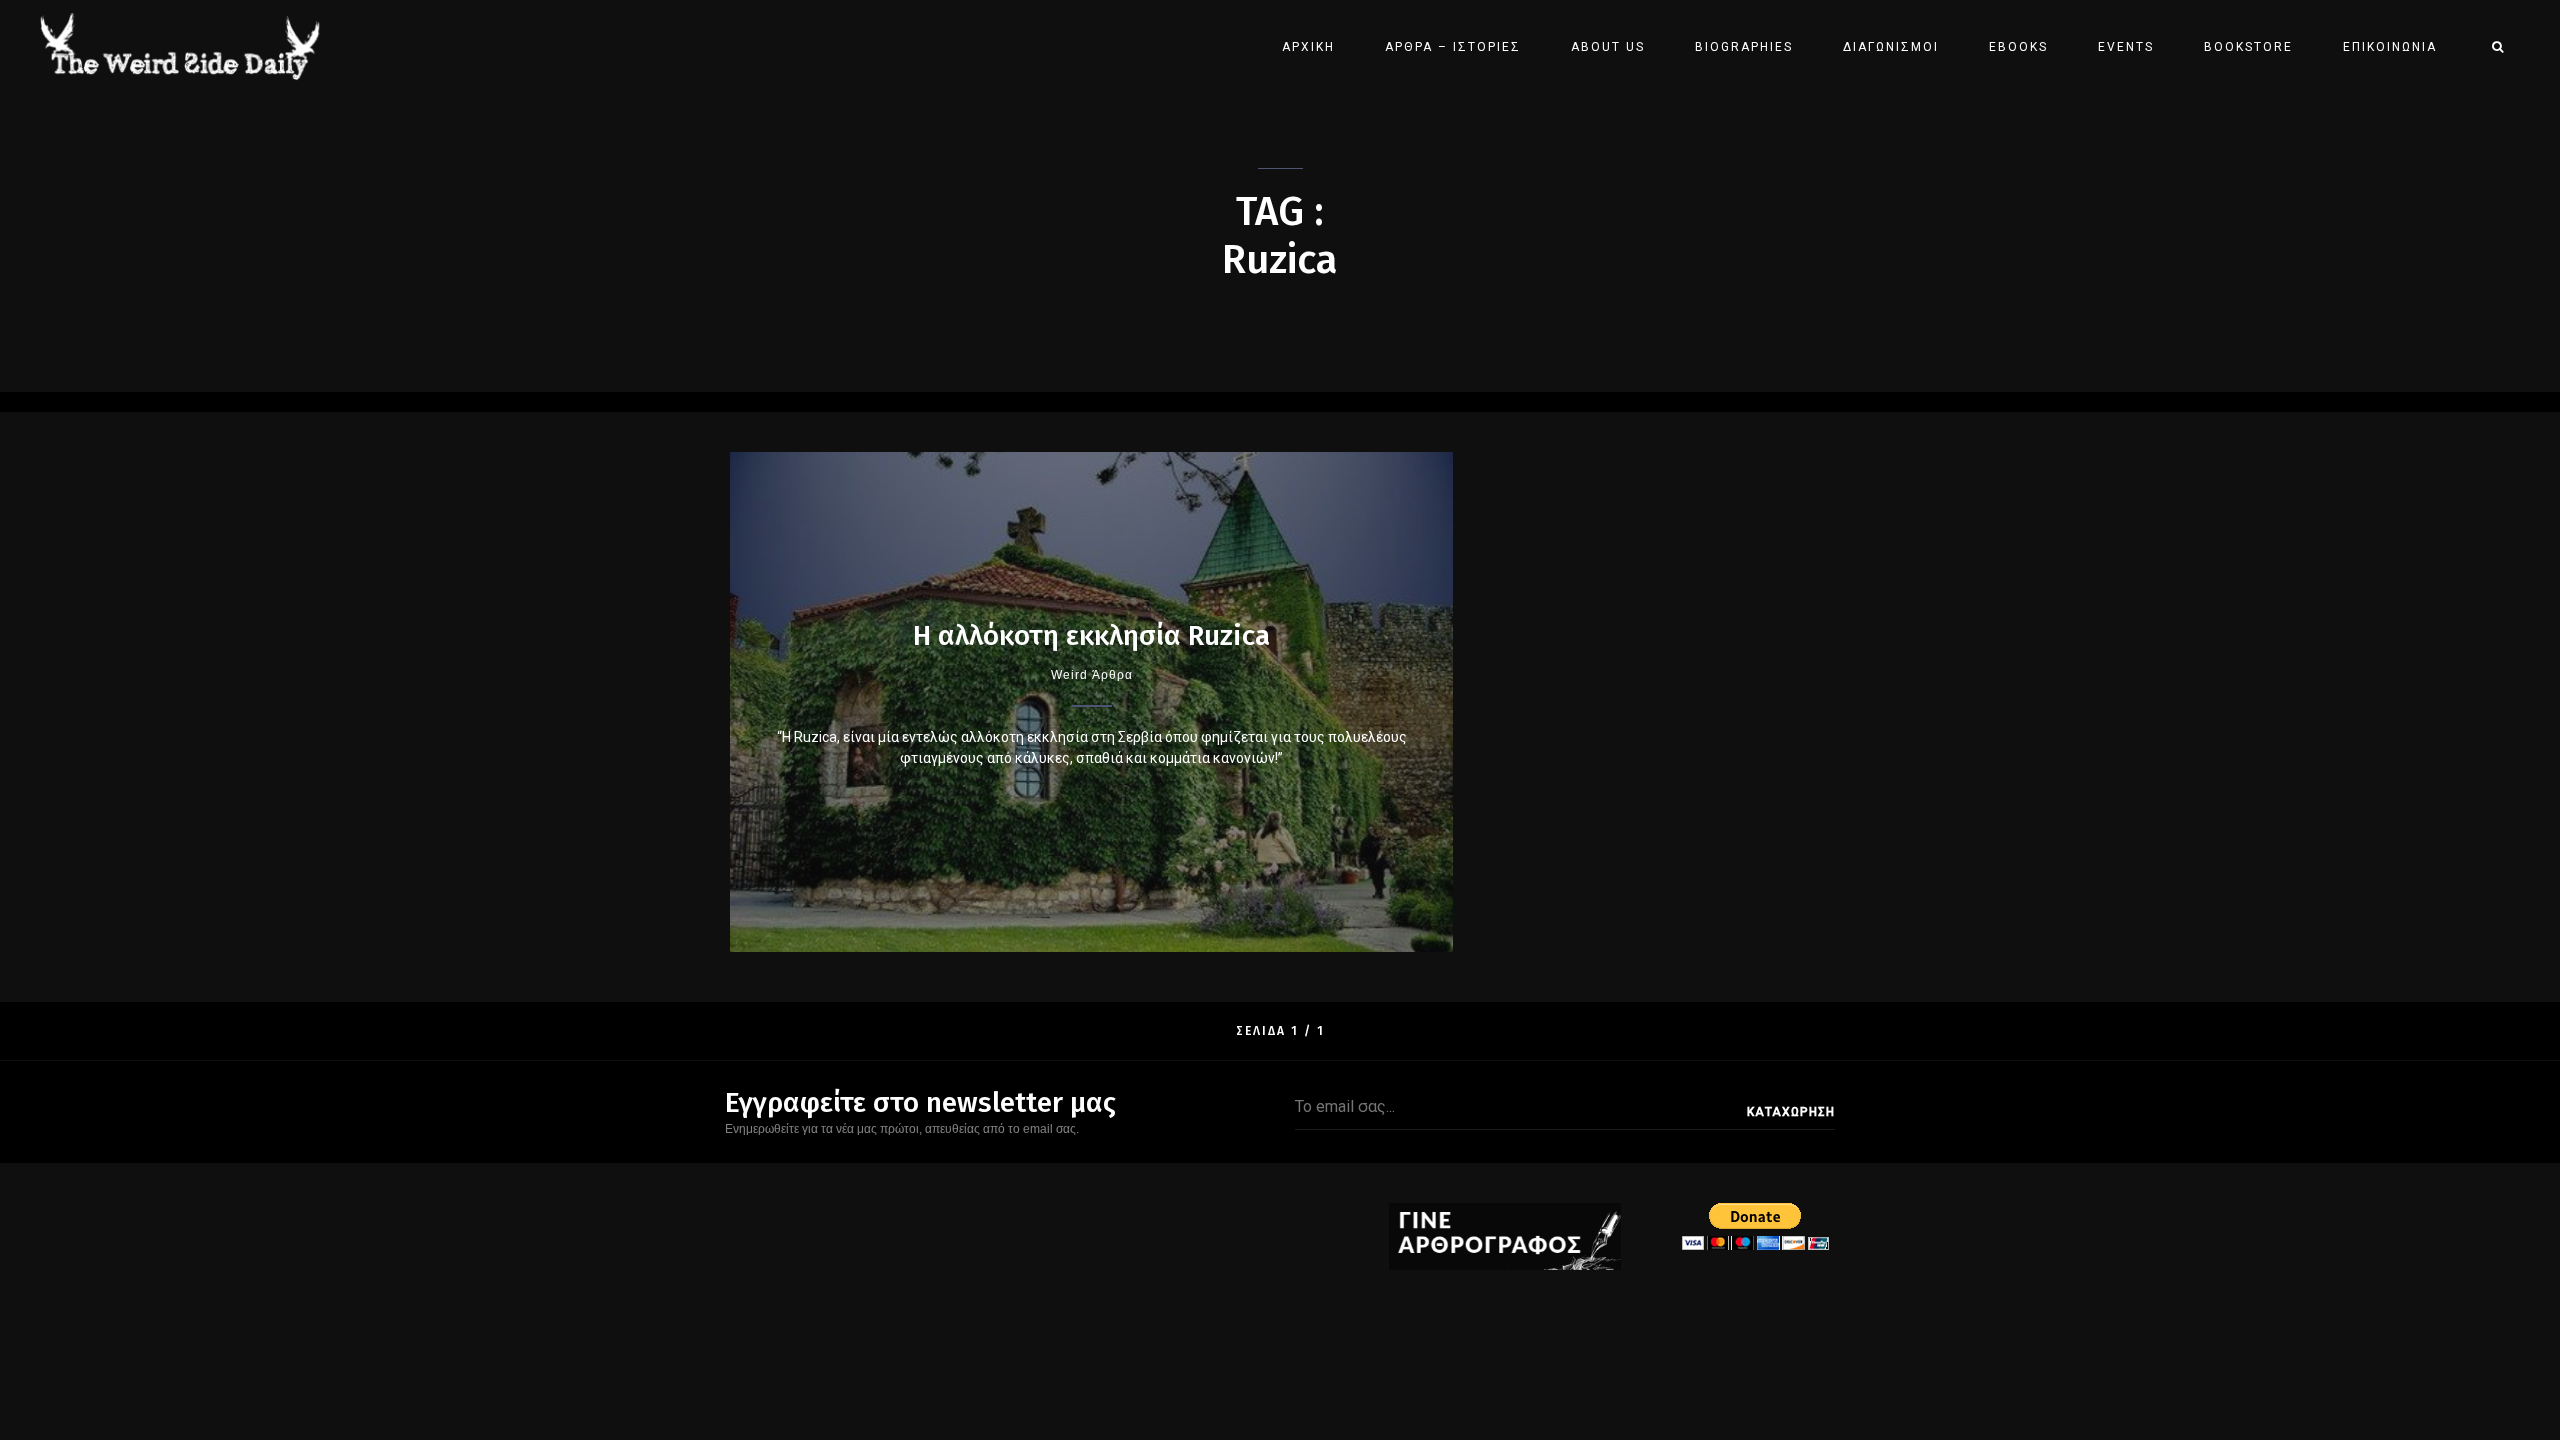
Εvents (2126, 47)
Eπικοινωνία (2390, 47)
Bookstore (2248, 47)
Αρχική (1308, 47)
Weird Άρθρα (1092, 675)
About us (1608, 47)
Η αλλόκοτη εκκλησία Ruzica (1091, 635)
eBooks (2018, 47)
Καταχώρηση (1791, 1112)
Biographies (1744, 47)
